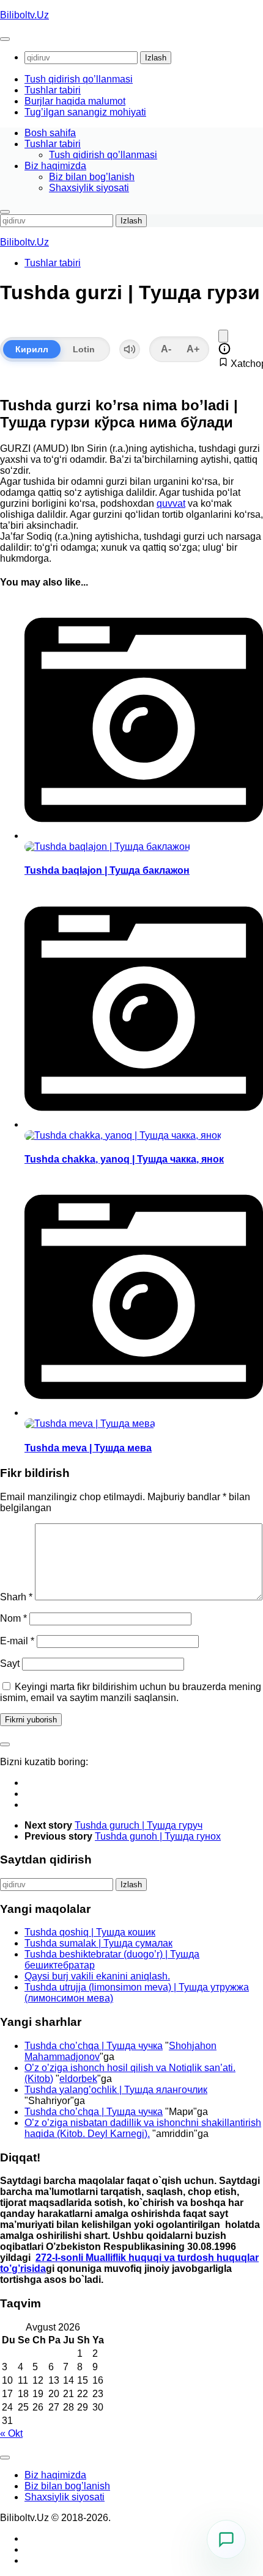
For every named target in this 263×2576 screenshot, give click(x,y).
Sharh (16, 1597)
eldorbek (78, 2079)
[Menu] (5, 39)
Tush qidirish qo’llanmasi (79, 79)
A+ (193, 349)
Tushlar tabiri (53, 90)
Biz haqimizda (55, 166)
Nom (13, 1618)
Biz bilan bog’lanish (92, 177)
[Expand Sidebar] (5, 1744)
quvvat (171, 503)
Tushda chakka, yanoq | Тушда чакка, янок (124, 1159)
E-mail (17, 1641)
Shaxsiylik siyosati (89, 188)
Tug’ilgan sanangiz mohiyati (85, 112)
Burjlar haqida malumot (75, 101)
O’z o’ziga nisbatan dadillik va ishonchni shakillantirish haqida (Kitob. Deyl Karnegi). (143, 2128)
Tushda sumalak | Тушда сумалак (98, 1943)
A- (166, 349)
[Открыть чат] (226, 2539)
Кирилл (32, 349)
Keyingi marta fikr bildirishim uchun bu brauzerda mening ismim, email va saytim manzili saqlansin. (131, 1692)
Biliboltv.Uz (24, 15)
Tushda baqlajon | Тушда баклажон (107, 870)
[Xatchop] (223, 336)
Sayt (10, 1664)
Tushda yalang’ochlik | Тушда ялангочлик (116, 2090)
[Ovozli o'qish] (130, 349)
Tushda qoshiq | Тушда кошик (90, 1932)
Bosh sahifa (50, 133)
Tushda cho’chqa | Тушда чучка (94, 2046)
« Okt (11, 2433)
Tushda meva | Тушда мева (88, 1448)
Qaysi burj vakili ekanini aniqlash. (97, 1976)
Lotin (84, 349)
